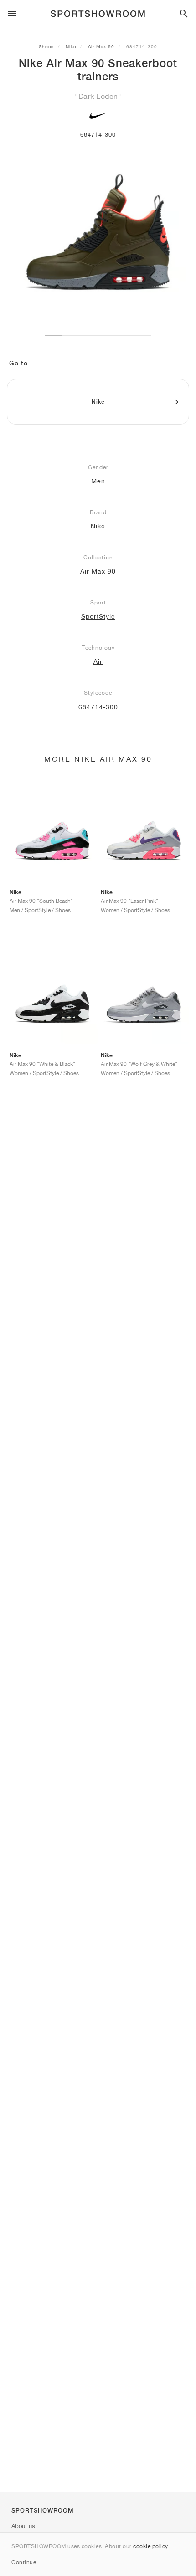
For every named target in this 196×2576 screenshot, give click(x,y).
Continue (24, 2562)
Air (98, 661)
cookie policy (151, 2546)
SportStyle (98, 616)
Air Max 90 (101, 46)
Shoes (46, 46)
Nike (71, 46)
